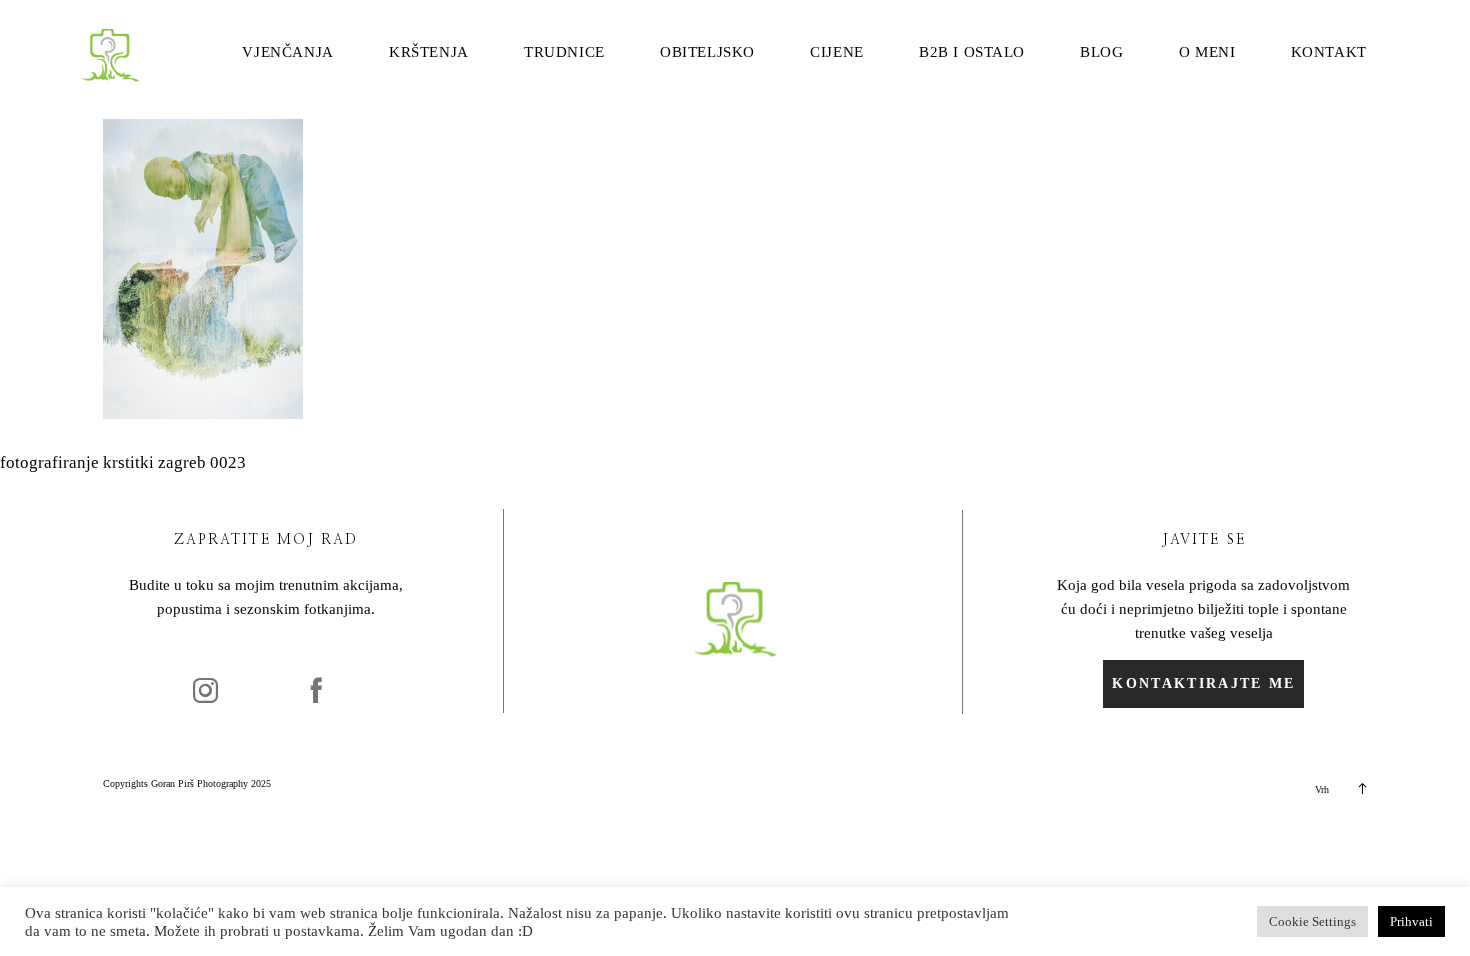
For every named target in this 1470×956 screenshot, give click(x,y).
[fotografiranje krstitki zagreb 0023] (203, 413)
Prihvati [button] (1411, 921)
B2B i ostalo (972, 52)
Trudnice (564, 52)
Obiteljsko (707, 52)
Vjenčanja (287, 52)
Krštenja (429, 52)
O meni (1207, 52)
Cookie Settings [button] (1312, 921)
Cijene (837, 52)
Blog (1101, 52)
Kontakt (1329, 52)
